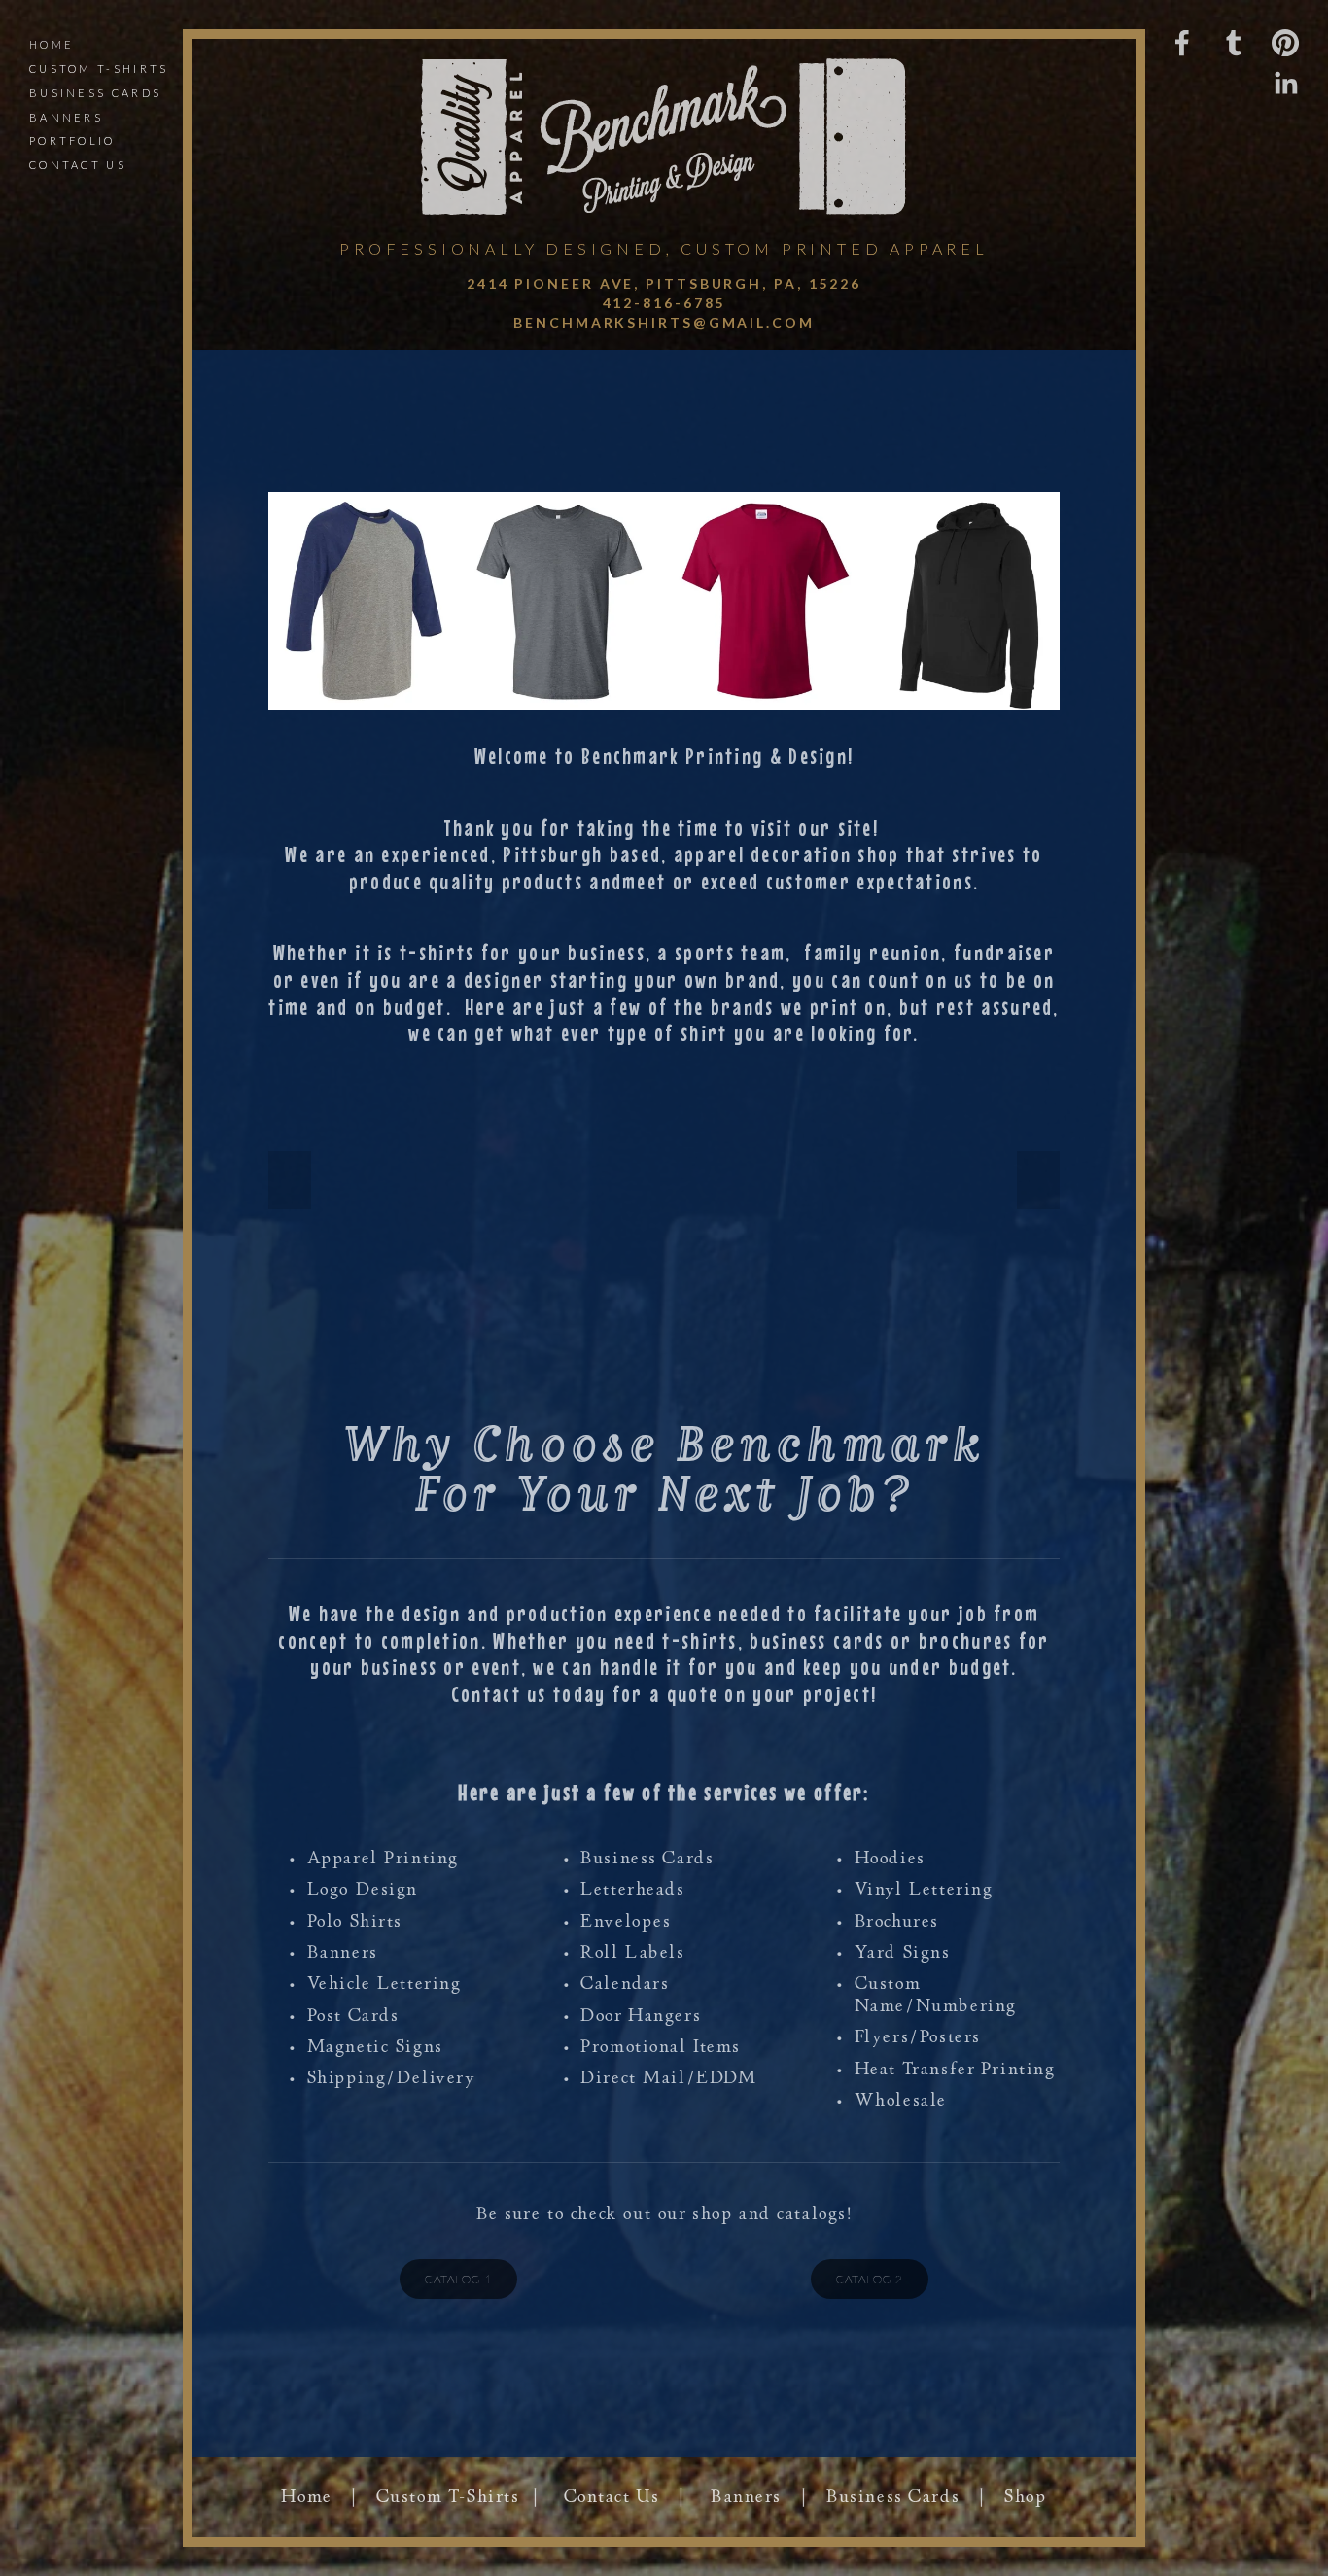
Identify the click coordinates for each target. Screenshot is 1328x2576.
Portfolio (72, 140)
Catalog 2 (870, 2279)
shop (712, 2214)
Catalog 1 (458, 2279)
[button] (290, 1180)
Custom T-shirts (99, 69)
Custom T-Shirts (448, 2497)
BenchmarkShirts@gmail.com (664, 322)
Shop (1025, 2497)
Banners (66, 117)
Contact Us (78, 165)
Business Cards (95, 93)
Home (52, 44)
